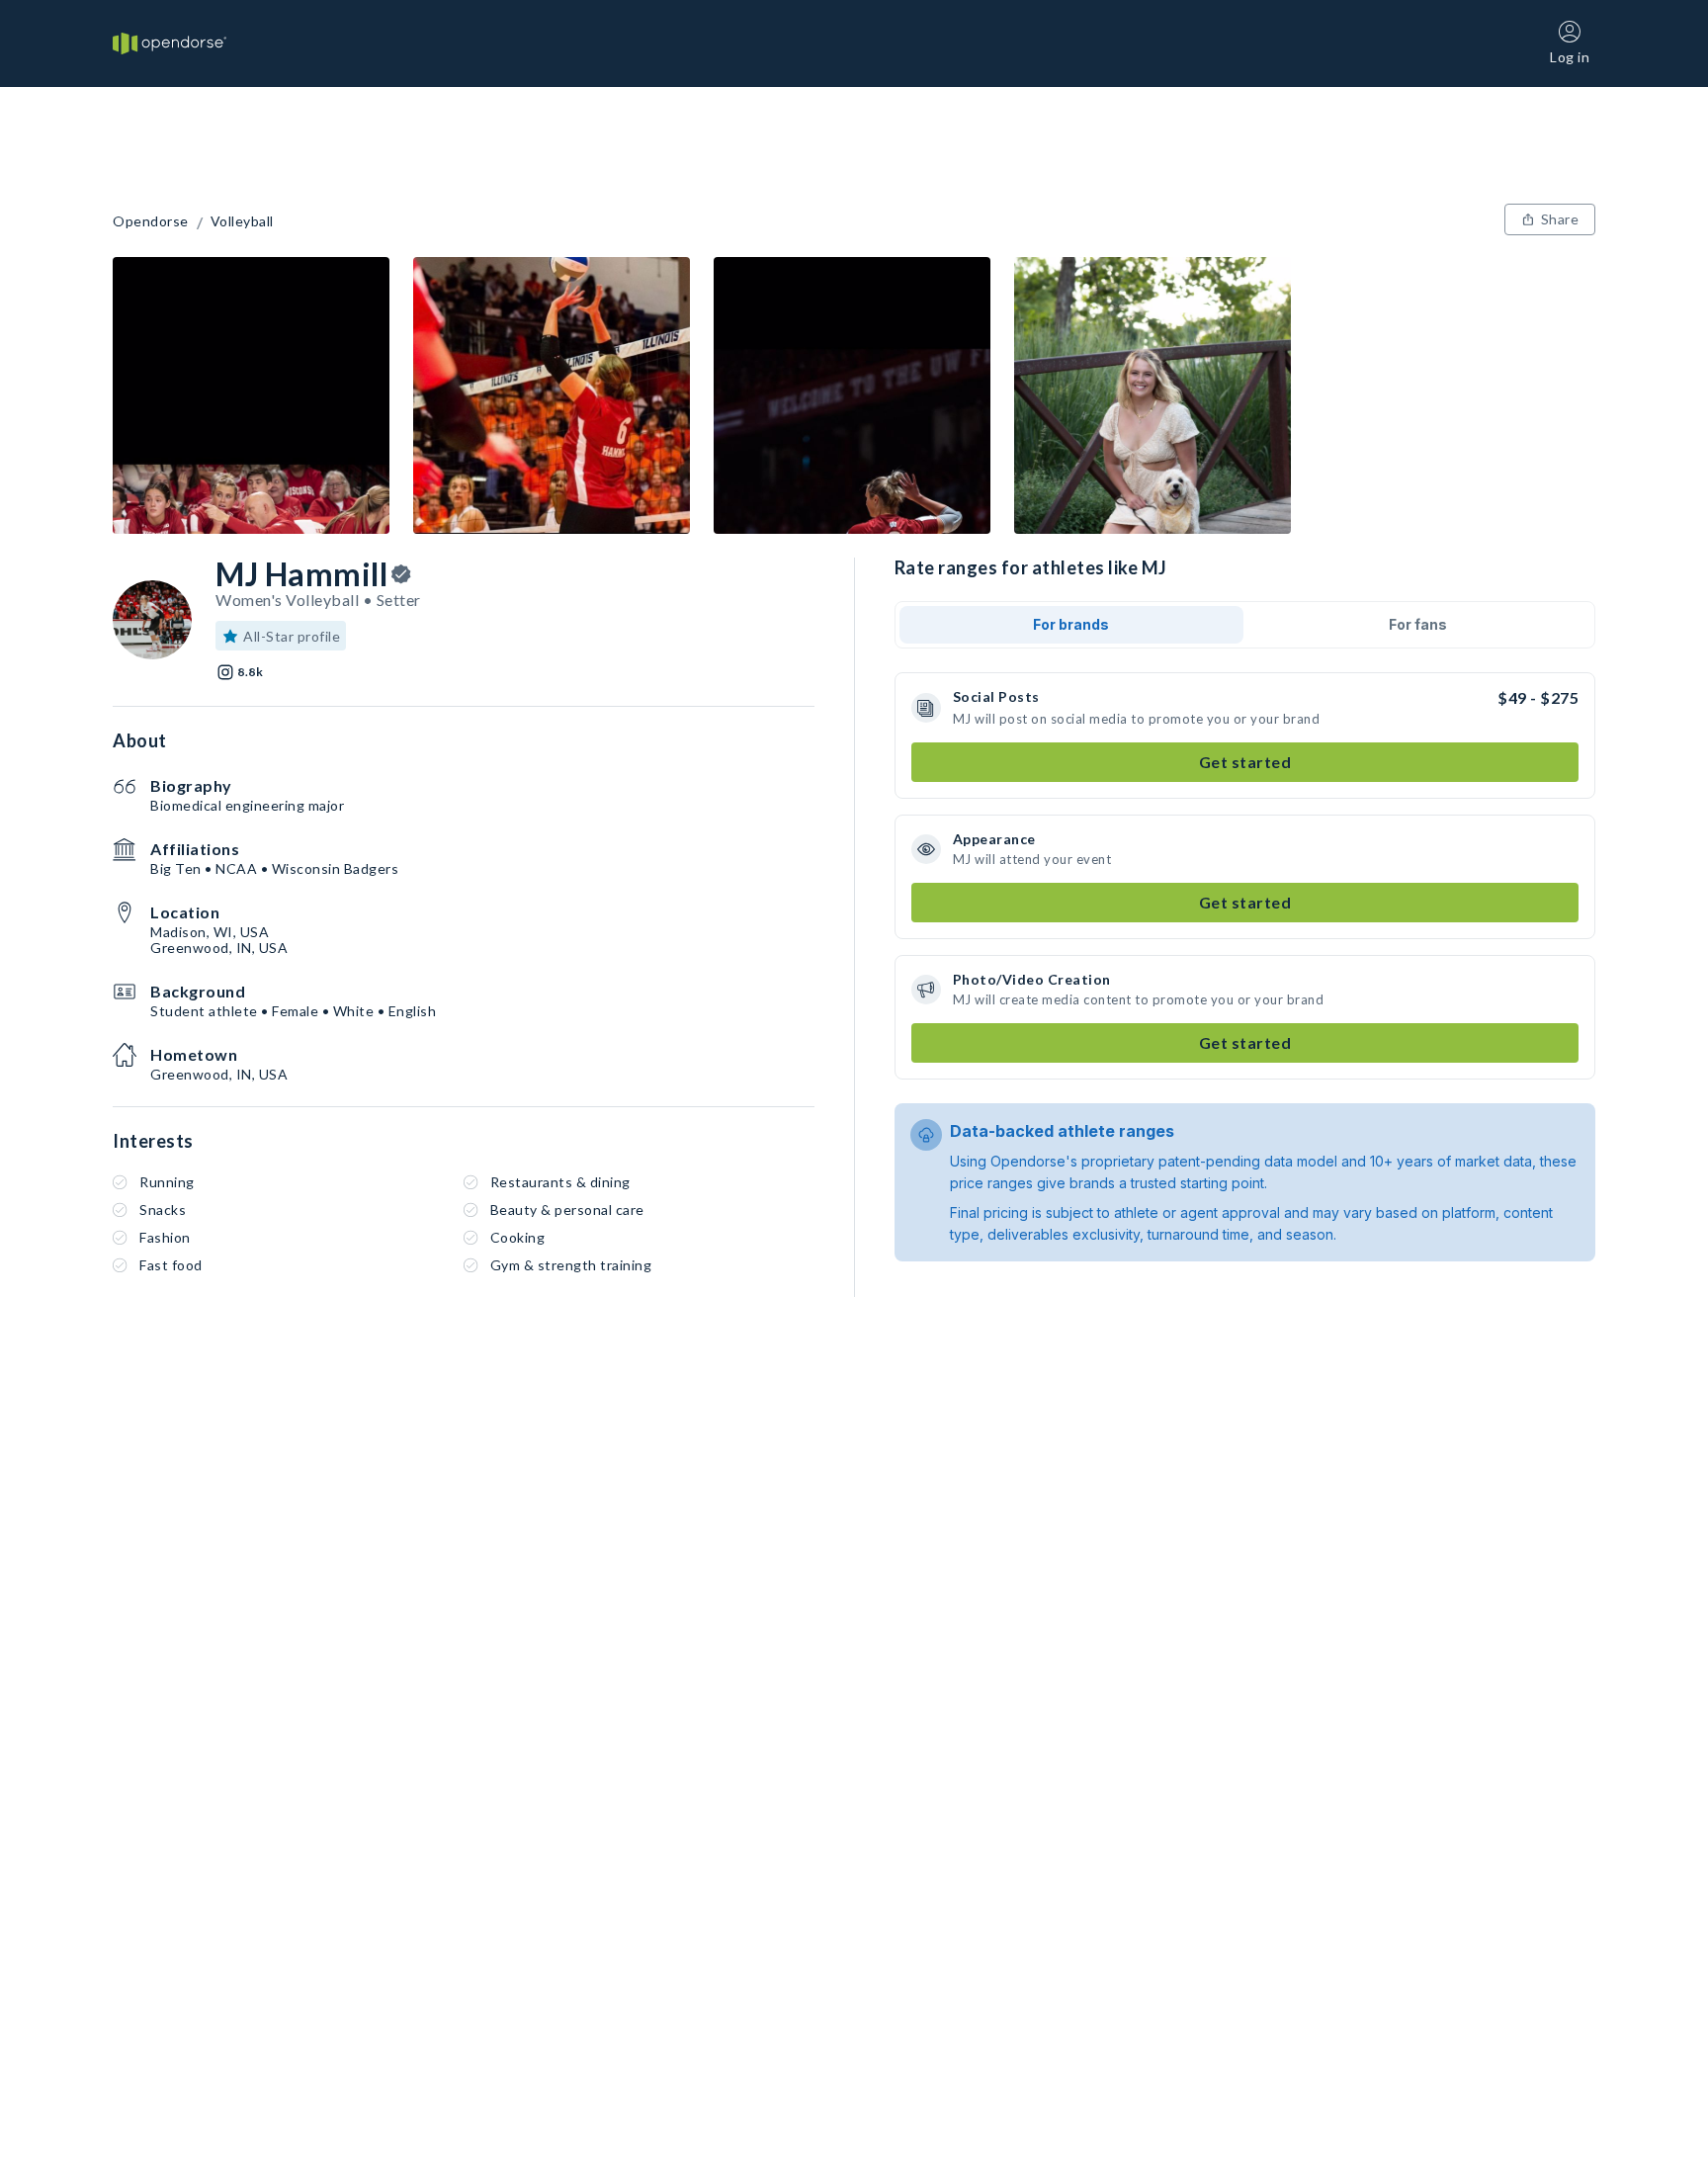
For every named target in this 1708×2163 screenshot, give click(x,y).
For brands (1071, 624)
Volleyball (242, 221)
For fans (1418, 624)
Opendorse (151, 221)
